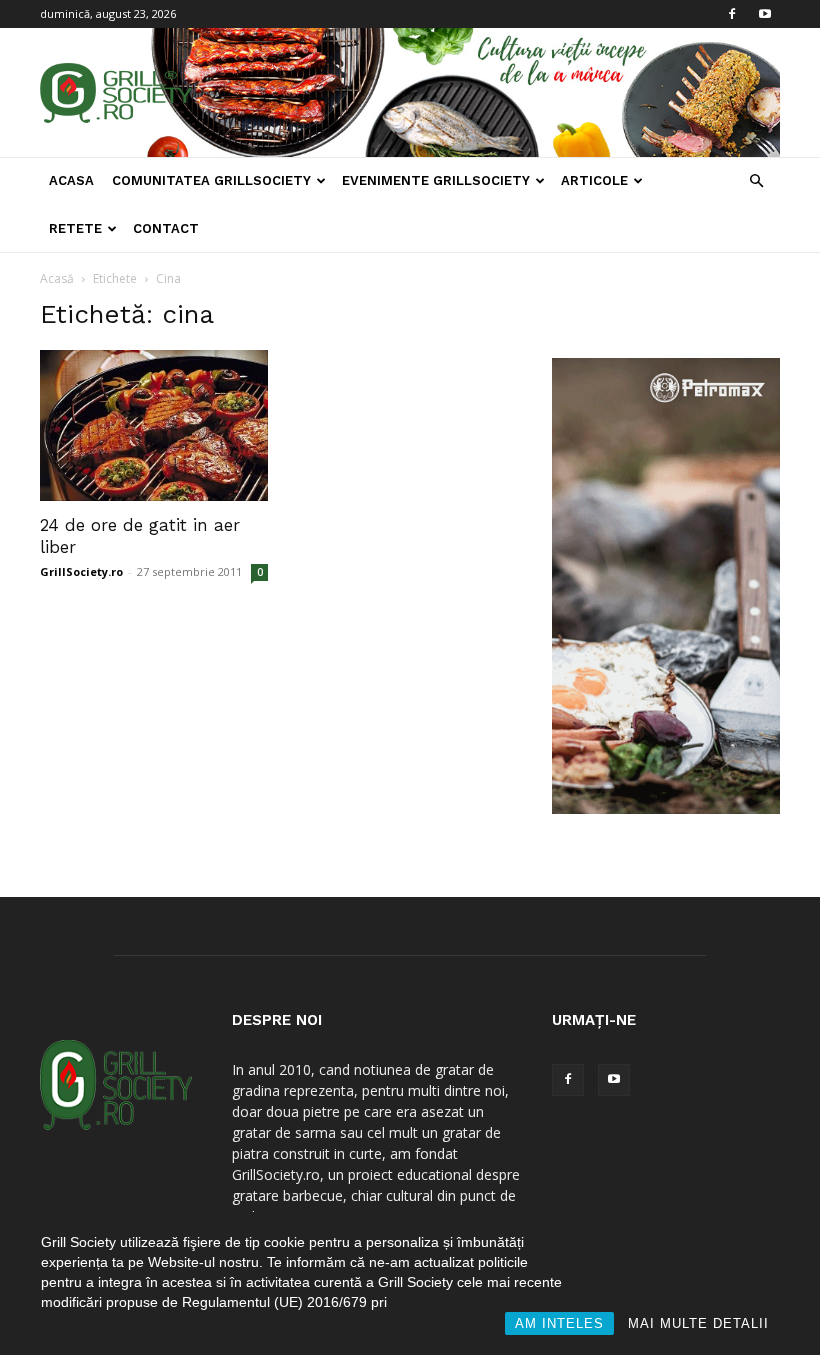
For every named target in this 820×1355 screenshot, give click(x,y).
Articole (594, 180)
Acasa (71, 180)
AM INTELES (559, 1323)
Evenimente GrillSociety (436, 180)
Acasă (57, 278)
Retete (75, 228)
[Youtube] (765, 14)
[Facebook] (732, 14)
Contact (166, 228)
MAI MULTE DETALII (698, 1323)
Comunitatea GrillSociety (211, 180)
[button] (756, 181)
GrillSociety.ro (81, 571)
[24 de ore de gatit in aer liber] (154, 425)
